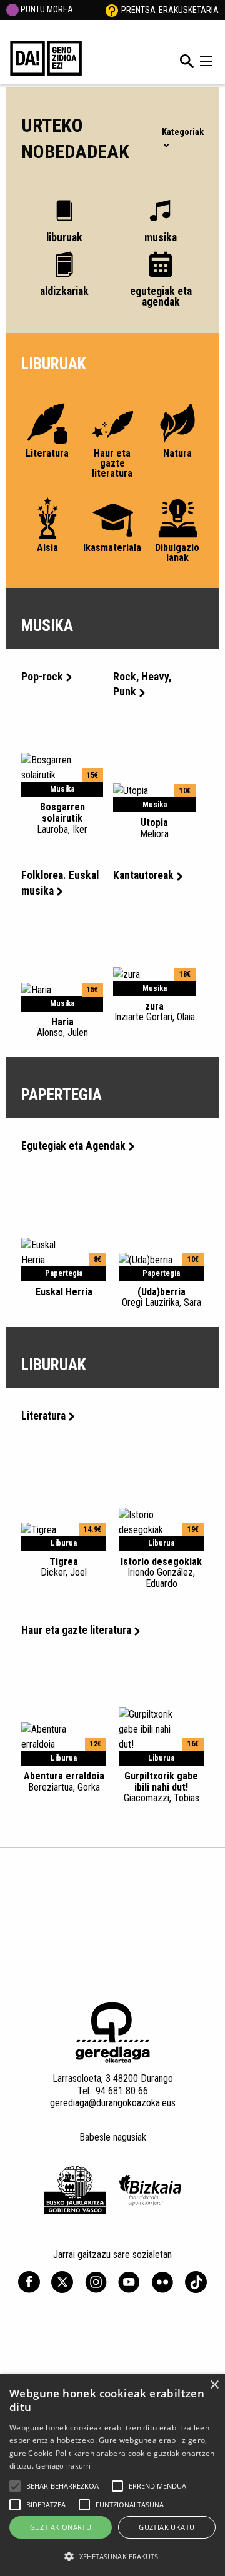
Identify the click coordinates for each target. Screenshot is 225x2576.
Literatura (43, 1416)
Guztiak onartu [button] (61, 2527)
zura (155, 1012)
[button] (15, 2486)
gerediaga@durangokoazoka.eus (113, 2103)
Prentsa (138, 10)
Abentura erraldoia (64, 1781)
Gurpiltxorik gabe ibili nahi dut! (162, 1787)
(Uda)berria (162, 1297)
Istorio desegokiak (161, 1573)
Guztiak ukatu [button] (167, 2527)
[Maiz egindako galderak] (112, 10)
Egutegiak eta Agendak (73, 1146)
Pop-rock (42, 677)
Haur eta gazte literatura (76, 1630)
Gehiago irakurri (63, 2466)
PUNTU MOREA (46, 9)
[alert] (112, 2475)
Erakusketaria (189, 10)
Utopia (154, 828)
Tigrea (64, 1567)
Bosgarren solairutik (62, 818)
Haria (62, 1027)
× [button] (214, 2385)
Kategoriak (183, 132)
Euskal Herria (64, 1292)
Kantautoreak (143, 875)
